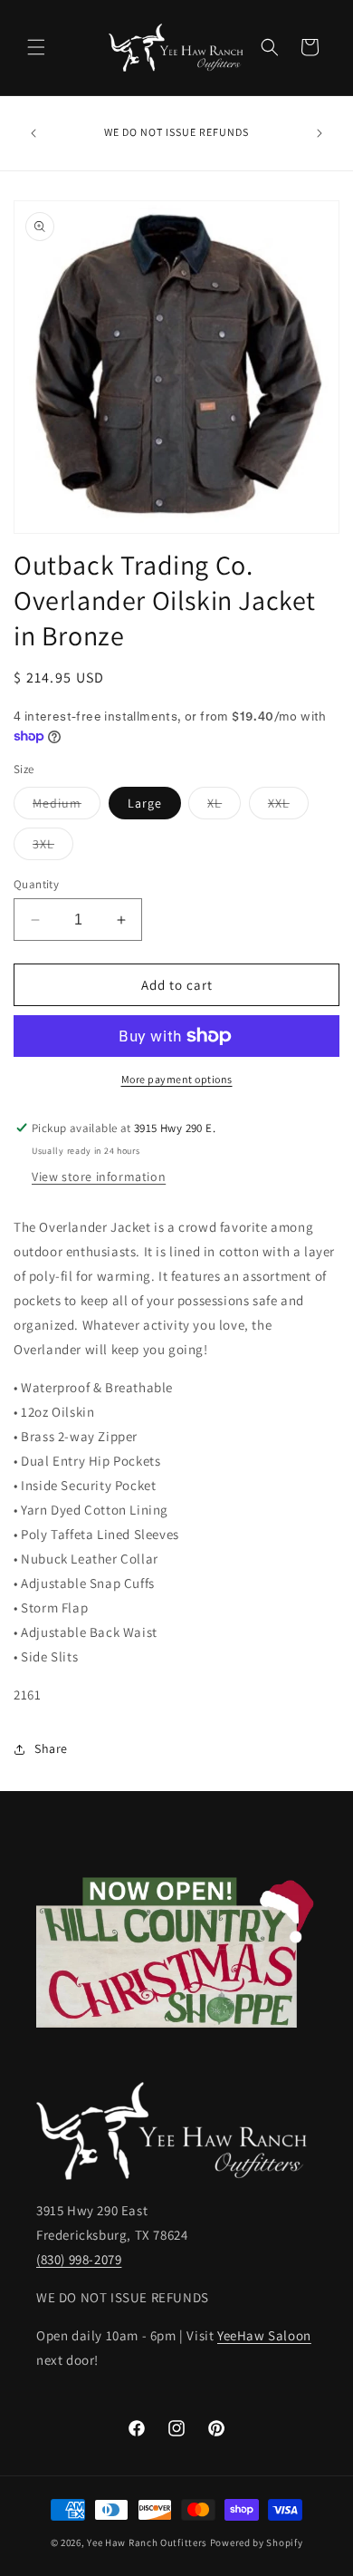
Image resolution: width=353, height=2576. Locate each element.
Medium (67, 807)
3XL (53, 847)
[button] (36, 47)
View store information (99, 1177)
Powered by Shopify (257, 2542)
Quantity (36, 884)
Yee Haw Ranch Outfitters (147, 2542)
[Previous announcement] (33, 133)
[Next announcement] (320, 133)
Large (145, 803)
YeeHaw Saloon (264, 2335)
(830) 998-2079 (79, 2259)
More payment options (177, 1079)
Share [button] (51, 1748)
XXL (288, 807)
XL (224, 807)
